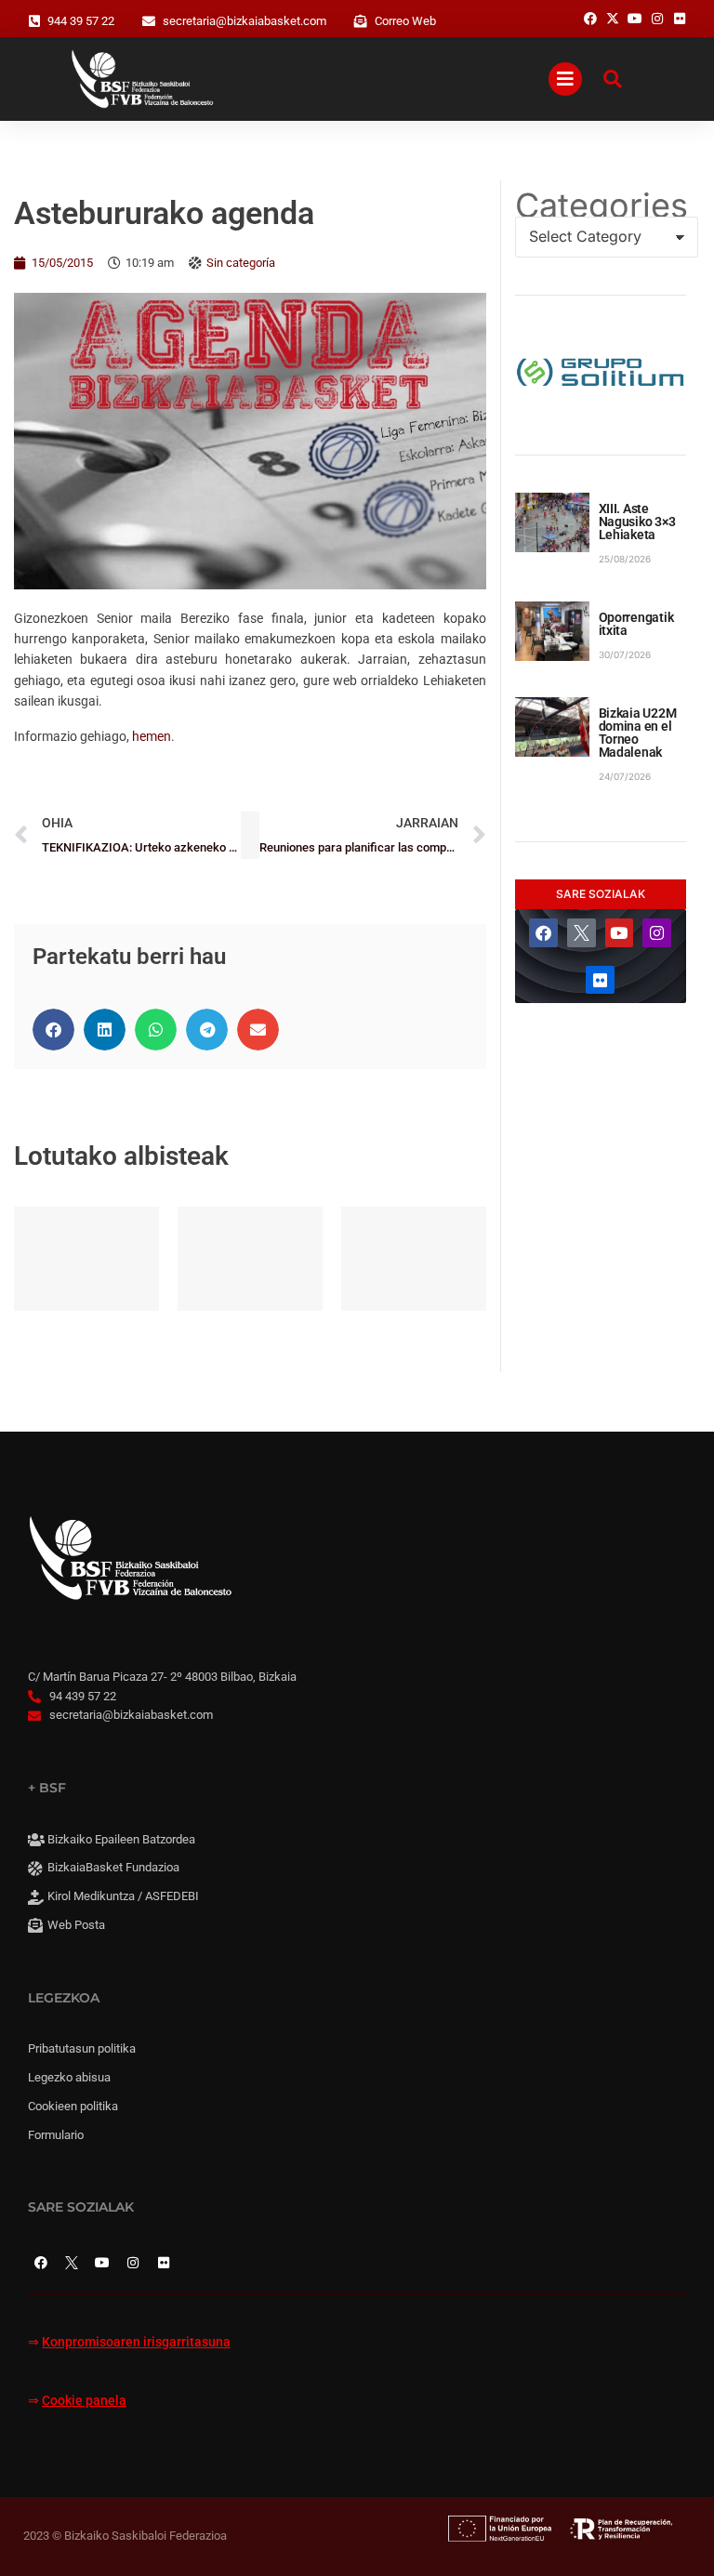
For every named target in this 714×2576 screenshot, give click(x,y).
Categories (601, 205)
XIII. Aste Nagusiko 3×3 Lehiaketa (637, 522)
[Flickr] (600, 980)
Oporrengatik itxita (636, 624)
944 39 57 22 (81, 21)
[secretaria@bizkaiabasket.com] (149, 21)
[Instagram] (657, 933)
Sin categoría (241, 263)
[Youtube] (620, 933)
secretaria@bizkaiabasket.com (245, 21)
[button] (53, 1030)
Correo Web (405, 21)
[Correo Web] (361, 21)
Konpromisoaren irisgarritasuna (136, 2342)
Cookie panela (84, 2401)
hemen (152, 736)
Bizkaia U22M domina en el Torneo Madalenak (638, 733)
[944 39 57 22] (34, 21)
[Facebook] (543, 933)
